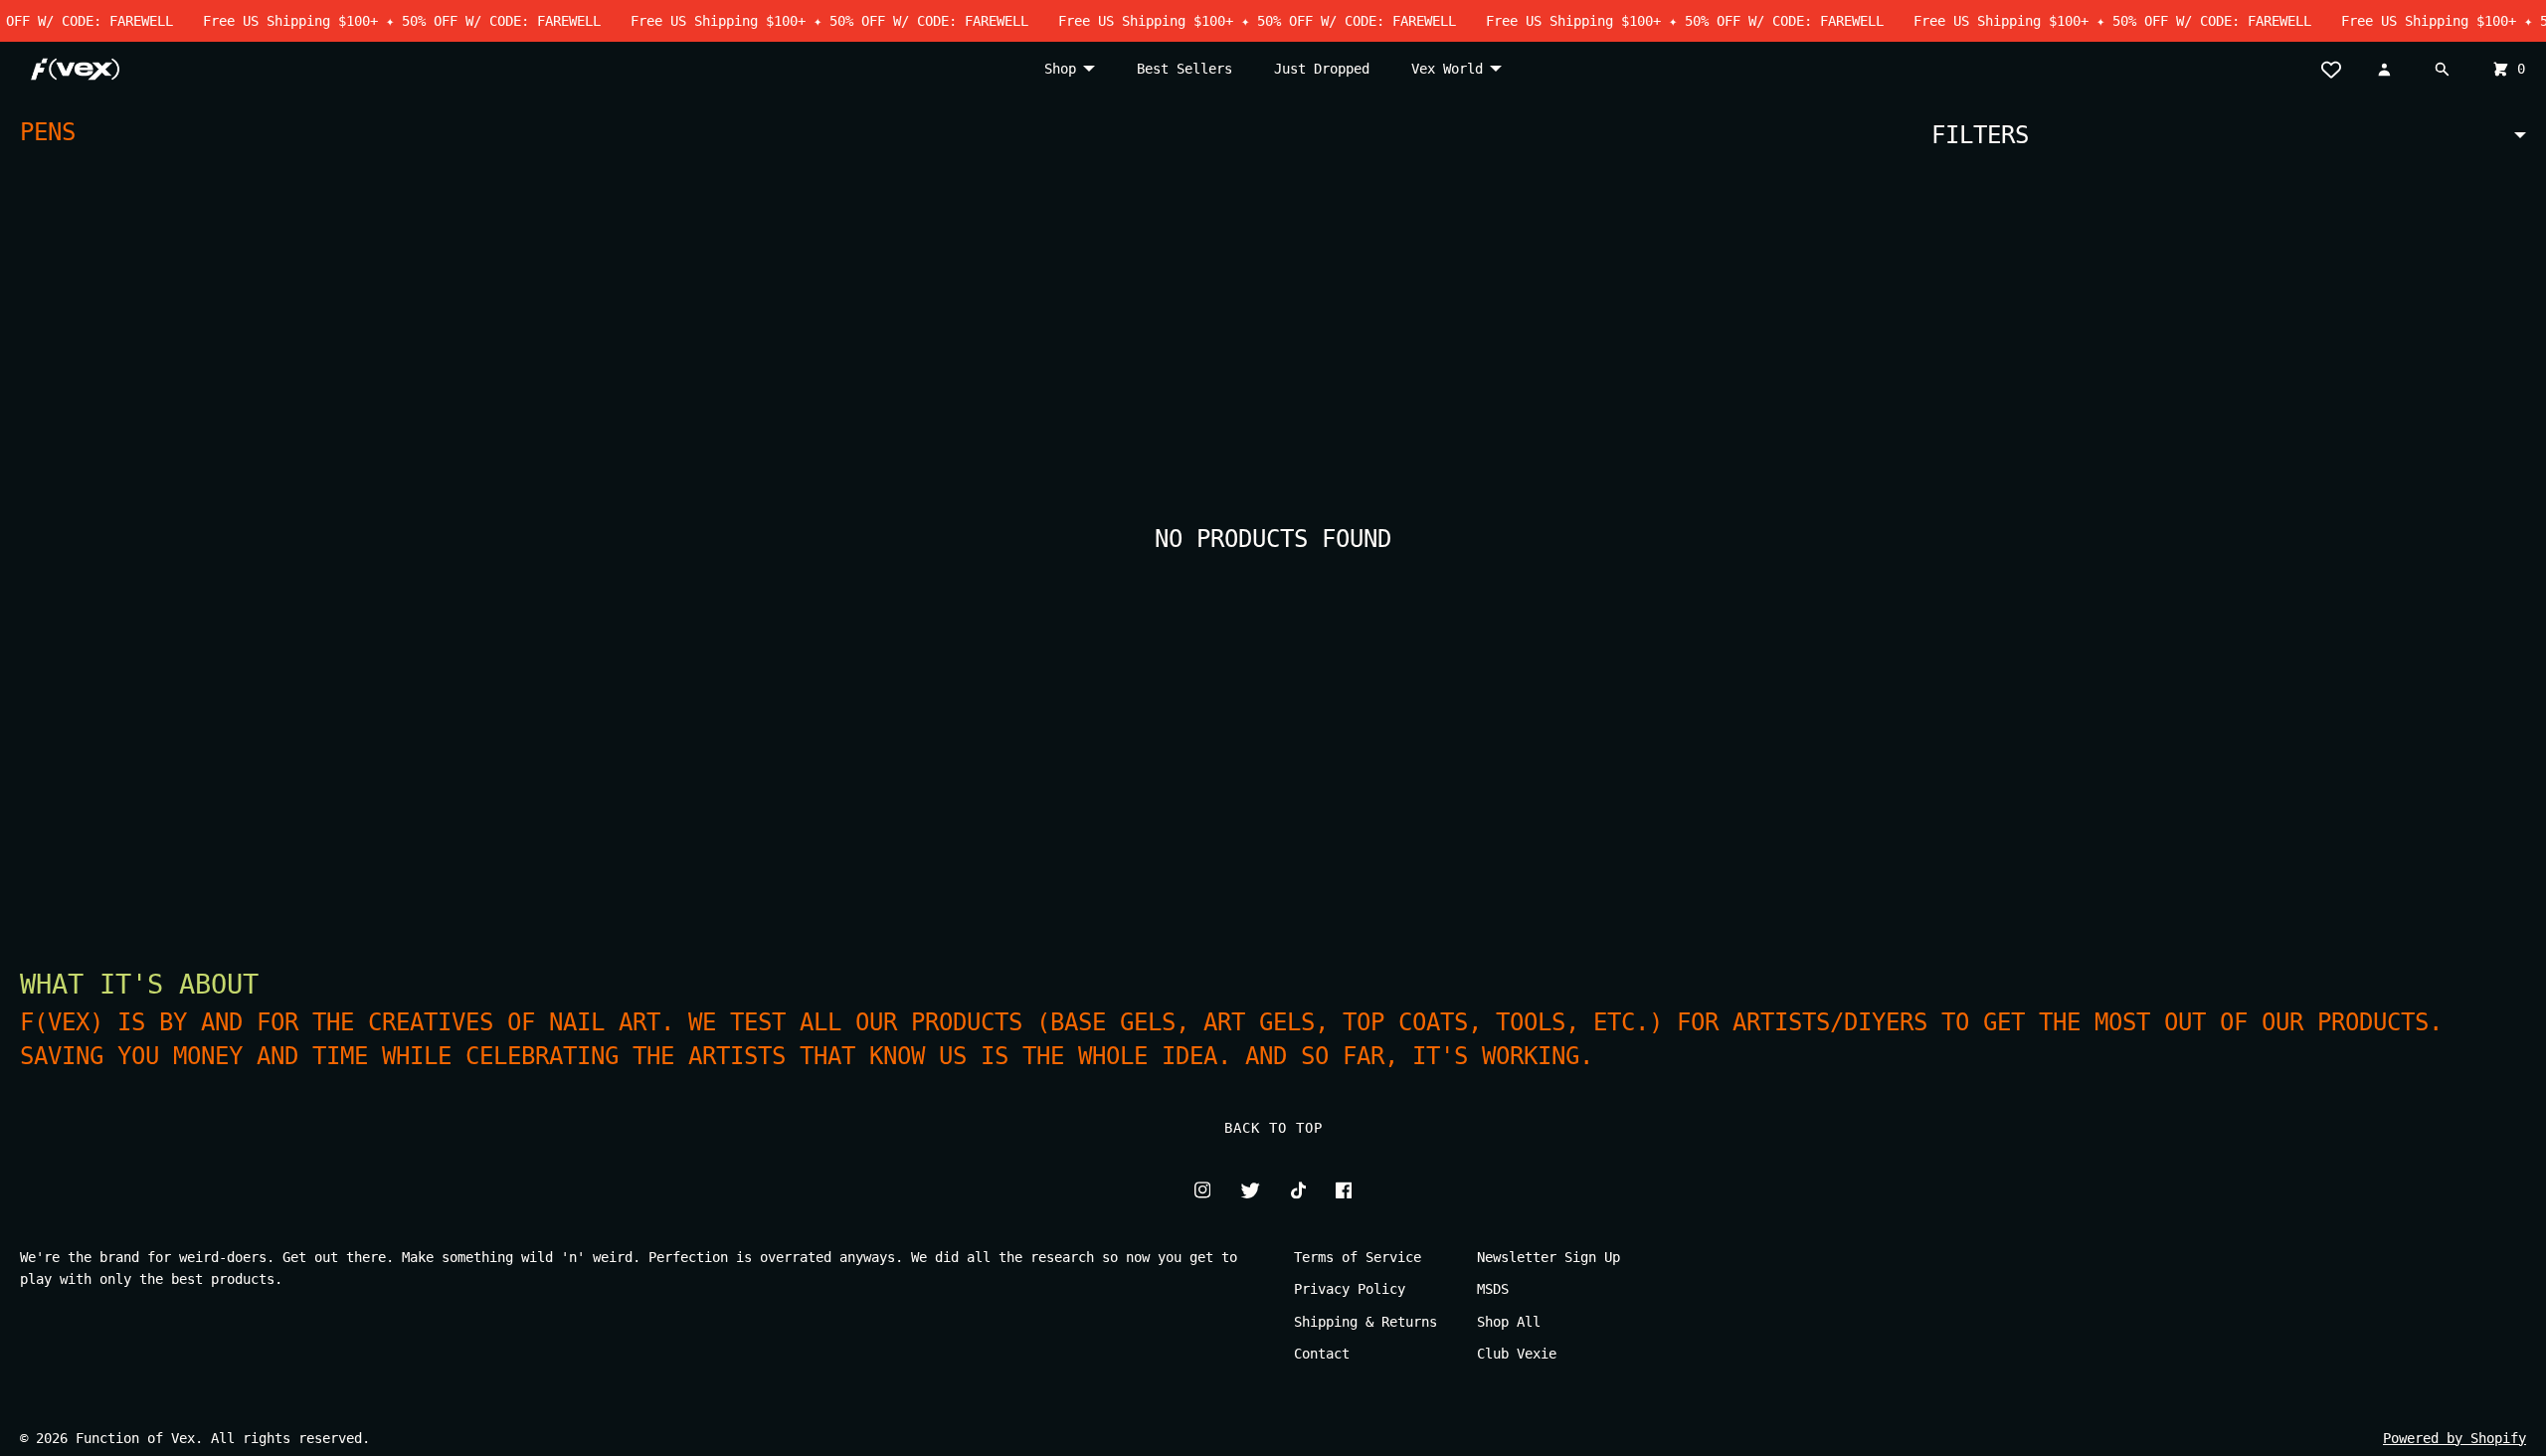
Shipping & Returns (1365, 1322)
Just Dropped (1322, 69)
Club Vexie (1517, 1354)
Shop (1060, 69)
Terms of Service (1358, 1257)
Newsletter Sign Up (1548, 1257)
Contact (1322, 1354)
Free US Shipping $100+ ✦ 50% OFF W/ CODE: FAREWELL (380, 21)
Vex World (1447, 69)
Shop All (1509, 1322)
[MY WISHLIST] (2338, 69)
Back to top (1273, 1128)
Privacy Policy (1350, 1289)
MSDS (1493, 1289)
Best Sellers (1184, 69)
